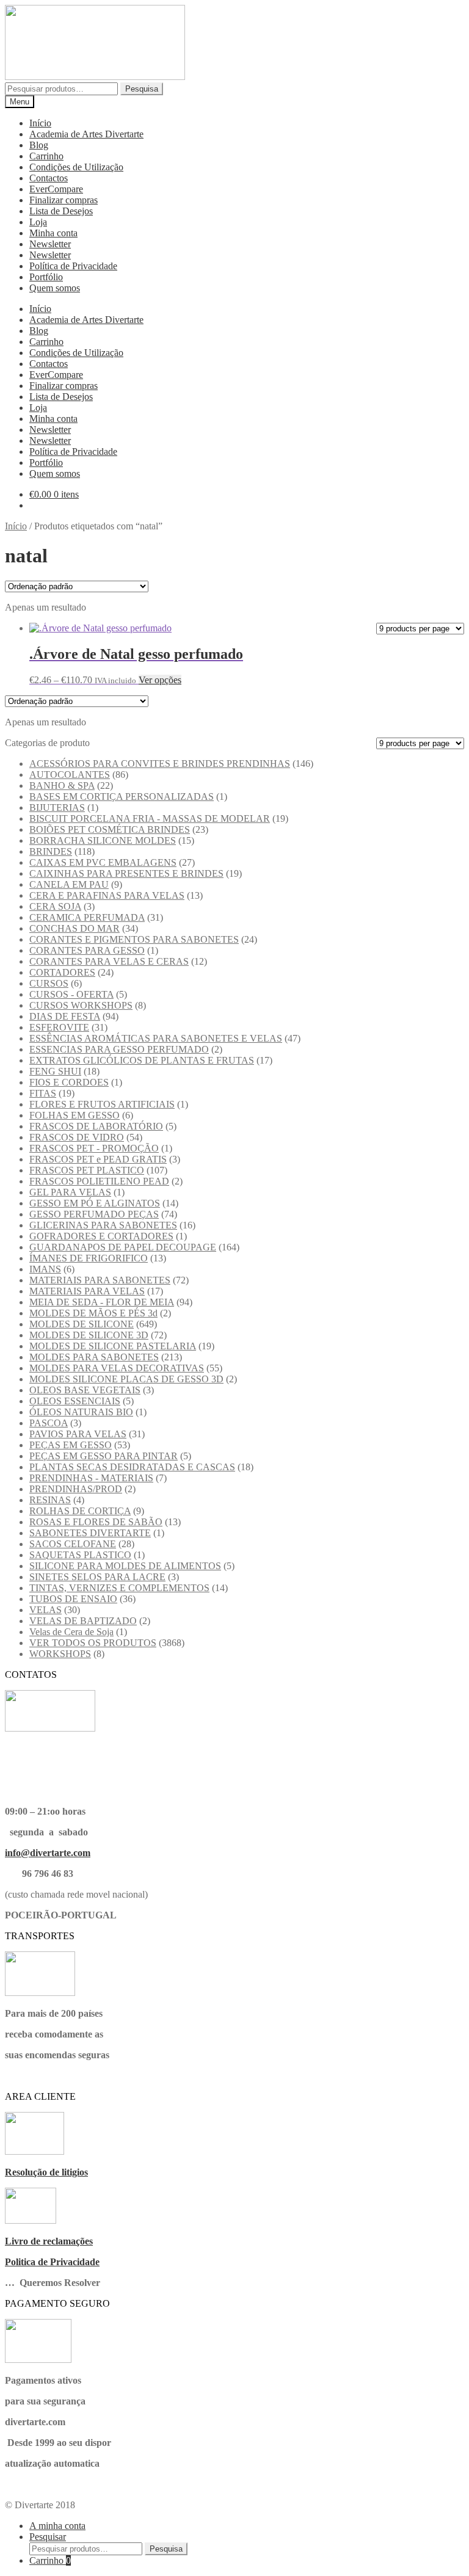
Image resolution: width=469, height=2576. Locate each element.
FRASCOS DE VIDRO (77, 1137)
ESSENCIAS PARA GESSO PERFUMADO (119, 1049)
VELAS (45, 1610)
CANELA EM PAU (69, 884)
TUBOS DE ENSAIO (73, 1599)
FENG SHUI (55, 1071)
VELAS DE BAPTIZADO (83, 1621)
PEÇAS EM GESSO (71, 1445)
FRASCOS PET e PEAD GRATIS (98, 1159)
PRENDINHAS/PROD (76, 1489)
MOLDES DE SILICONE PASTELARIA (113, 1346)
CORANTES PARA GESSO (87, 950)
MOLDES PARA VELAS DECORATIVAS (117, 1368)
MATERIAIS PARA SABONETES (100, 1280)
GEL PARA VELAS (70, 1192)
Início (40, 123)
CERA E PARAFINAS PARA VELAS (107, 895)
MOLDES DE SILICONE (82, 1324)
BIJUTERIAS (57, 807)
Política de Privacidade (73, 266)
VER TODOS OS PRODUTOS (93, 1643)
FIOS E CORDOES (69, 1082)
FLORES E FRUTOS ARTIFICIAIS (102, 1104)
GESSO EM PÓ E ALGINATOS (95, 1203)
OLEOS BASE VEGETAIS (85, 1390)
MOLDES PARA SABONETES (94, 1357)
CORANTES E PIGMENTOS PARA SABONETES (134, 939)
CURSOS (49, 983)
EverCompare (56, 189)
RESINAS (50, 1500)
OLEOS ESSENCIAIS (75, 1401)
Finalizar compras (64, 200)
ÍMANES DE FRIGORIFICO (89, 1258)
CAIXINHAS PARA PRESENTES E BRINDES (126, 873)
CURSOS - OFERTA (71, 994)
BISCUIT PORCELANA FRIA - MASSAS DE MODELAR (150, 818)
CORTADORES (62, 972)
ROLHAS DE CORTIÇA (80, 1511)
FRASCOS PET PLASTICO (87, 1170)
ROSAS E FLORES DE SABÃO (96, 1522)
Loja (38, 222)
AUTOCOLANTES (70, 775)
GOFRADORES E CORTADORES (101, 1236)
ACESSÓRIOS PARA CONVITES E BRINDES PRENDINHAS (160, 764)
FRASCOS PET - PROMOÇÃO (94, 1148)
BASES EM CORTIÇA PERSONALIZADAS (122, 796)
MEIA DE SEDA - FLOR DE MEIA (102, 1302)
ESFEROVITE (59, 1027)
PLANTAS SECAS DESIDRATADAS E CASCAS (132, 1467)
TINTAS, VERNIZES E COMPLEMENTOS (119, 1588)
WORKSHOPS (60, 1654)
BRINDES (51, 851)
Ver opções (160, 680)
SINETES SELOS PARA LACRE (97, 1577)
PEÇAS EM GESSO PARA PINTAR (104, 1456)
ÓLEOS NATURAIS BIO (81, 1412)
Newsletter (50, 244)
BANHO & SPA (62, 785)
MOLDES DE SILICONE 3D (89, 1335)
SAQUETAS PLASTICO (80, 1555)
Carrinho (46, 156)
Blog (39, 145)
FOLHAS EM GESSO (75, 1115)
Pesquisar (48, 2537)
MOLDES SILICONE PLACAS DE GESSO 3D (126, 1379)
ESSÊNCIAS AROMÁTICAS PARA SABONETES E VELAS (156, 1038)
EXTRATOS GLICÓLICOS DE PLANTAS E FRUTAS (142, 1060)
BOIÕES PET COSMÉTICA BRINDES (110, 829)
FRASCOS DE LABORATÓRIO (96, 1126)
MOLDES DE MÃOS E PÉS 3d (93, 1313)
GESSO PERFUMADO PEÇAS (94, 1214)
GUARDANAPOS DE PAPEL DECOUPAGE (123, 1247)
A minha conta (57, 2526)
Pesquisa (142, 89)
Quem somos (55, 288)
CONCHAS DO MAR (75, 928)
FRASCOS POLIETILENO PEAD (99, 1181)
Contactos (49, 178)
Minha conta (53, 233)
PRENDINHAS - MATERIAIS (91, 1478)
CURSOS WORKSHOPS (81, 1005)
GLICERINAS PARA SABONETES (103, 1225)
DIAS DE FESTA (65, 1016)
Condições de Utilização (76, 167)
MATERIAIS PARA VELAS (87, 1291)
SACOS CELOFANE (73, 1544)
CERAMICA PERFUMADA (87, 917)
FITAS (43, 1093)
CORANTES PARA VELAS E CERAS (109, 961)
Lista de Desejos (61, 211)
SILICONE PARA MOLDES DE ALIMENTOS (125, 1566)
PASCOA (49, 1423)
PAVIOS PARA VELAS (78, 1434)
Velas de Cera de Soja (71, 1632)
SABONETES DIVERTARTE (90, 1533)
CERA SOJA (55, 906)
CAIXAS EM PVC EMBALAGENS (103, 862)
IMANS (45, 1269)
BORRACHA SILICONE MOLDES (103, 840)
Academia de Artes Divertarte (86, 134)
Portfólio (46, 277)
